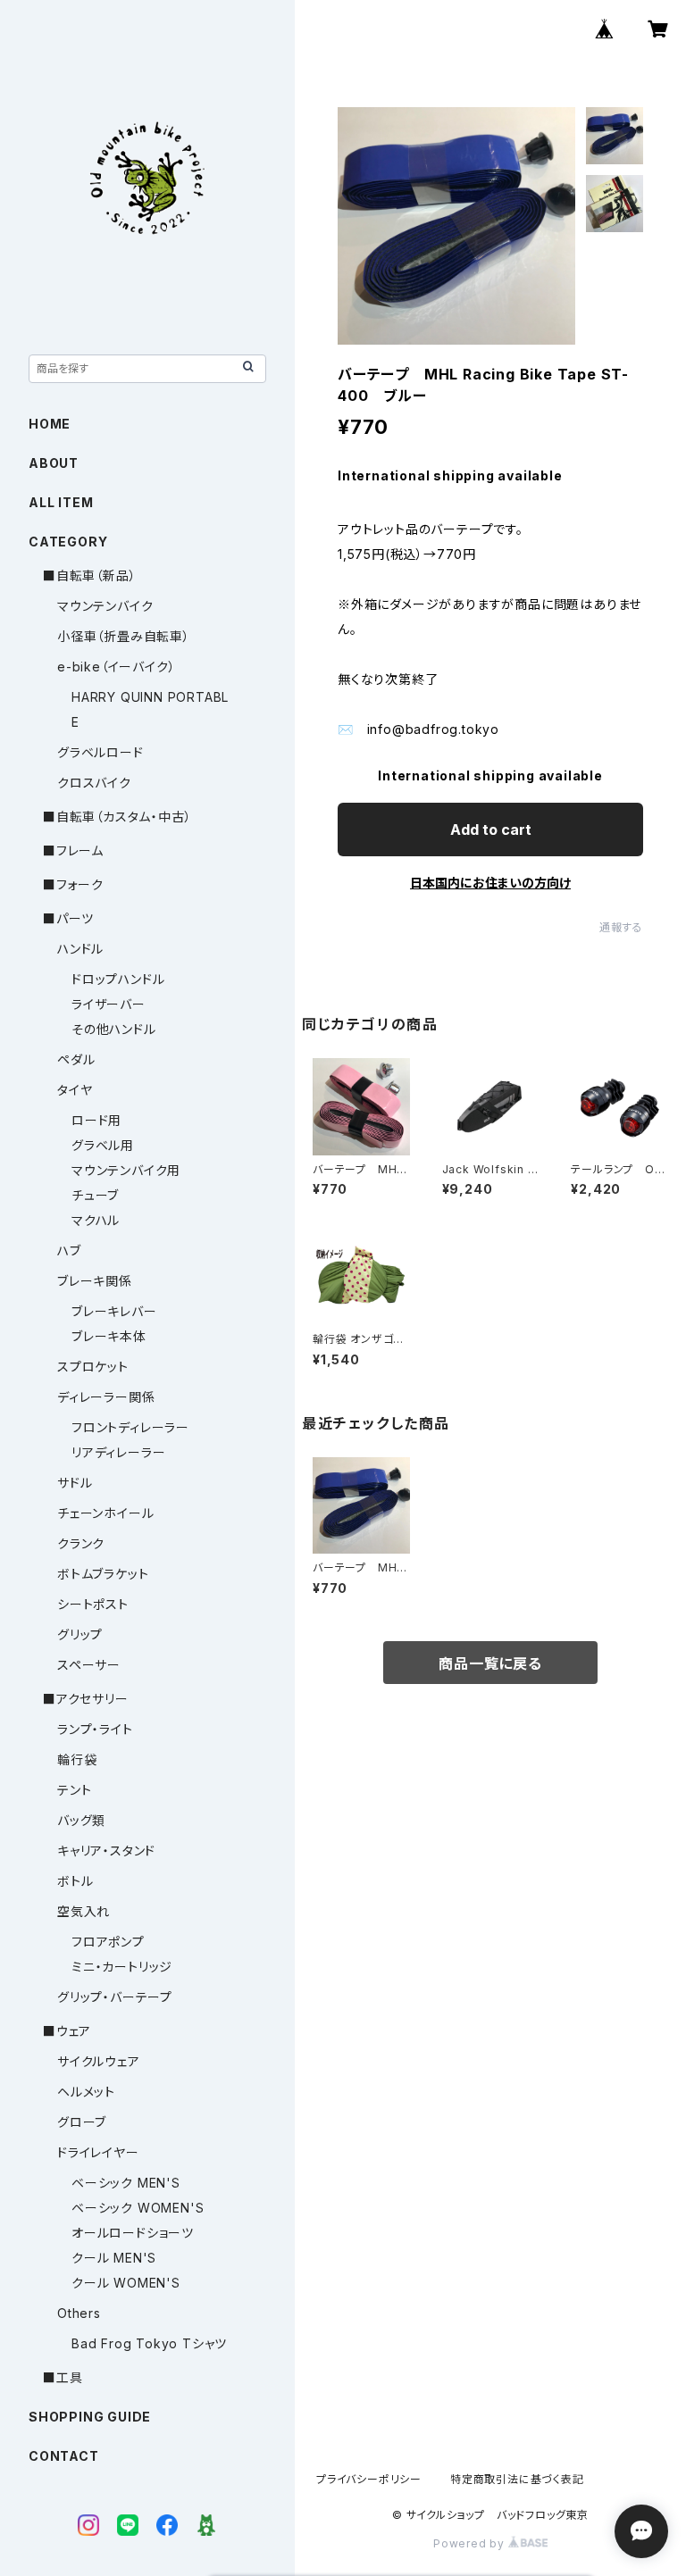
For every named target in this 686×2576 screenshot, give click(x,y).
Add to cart (491, 829)
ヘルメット (86, 2092)
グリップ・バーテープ (115, 1997)
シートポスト (93, 1604)
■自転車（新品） (89, 575)
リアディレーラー (118, 1452)
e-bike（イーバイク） (116, 667)
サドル (75, 1483)
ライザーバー (109, 1004)
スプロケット (93, 1367)
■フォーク (73, 884)
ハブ (69, 1250)
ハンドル (80, 949)
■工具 (63, 2377)
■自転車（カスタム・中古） (117, 817)
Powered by (471, 2543)
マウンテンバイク (105, 606)
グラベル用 (103, 1145)
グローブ (82, 2122)
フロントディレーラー (130, 1427)
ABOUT (54, 463)
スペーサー (89, 1665)
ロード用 (96, 1120)
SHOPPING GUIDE (90, 2417)
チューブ (95, 1195)
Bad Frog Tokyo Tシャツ (149, 2343)
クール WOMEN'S (126, 2283)
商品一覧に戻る (490, 1663)
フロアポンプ (108, 1942)
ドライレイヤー (98, 2152)
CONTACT (64, 2456)
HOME (50, 424)
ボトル (75, 1881)
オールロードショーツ (133, 2233)
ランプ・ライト (95, 1729)
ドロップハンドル (118, 979)
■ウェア (67, 2031)
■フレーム (73, 850)
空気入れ (84, 1911)
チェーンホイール (105, 1513)
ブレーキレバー (114, 1311)
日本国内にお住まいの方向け (490, 883)
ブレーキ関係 (95, 1281)
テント (74, 1790)
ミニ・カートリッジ (122, 1967)
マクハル (96, 1220)
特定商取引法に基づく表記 (517, 2479)
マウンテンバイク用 (126, 1170)
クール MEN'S (114, 2258)
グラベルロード (100, 752)
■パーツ (68, 918)
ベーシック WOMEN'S (138, 2208)
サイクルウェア (99, 2061)
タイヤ (75, 1090)
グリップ (80, 1634)
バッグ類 (81, 1820)
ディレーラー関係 (106, 1397)
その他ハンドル (114, 1029)
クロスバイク (94, 783)
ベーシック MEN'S (126, 2183)
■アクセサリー (86, 1699)
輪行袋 (77, 1759)
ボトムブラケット (103, 1574)
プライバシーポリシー (369, 2479)
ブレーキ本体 (109, 1336)
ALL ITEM (61, 502)
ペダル (76, 1059)
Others (79, 2313)
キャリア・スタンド (106, 1851)
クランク (81, 1543)
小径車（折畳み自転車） (124, 636)
